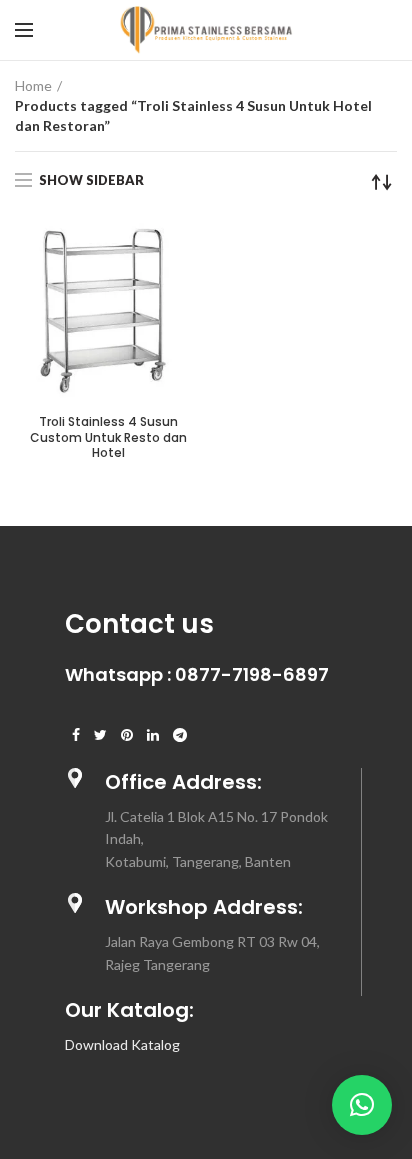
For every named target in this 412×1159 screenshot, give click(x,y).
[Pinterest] (127, 735)
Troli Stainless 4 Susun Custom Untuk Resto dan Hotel (108, 437)
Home (33, 85)
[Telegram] (180, 735)
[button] (362, 1105)
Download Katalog (122, 1044)
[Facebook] (76, 735)
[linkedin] (153, 735)
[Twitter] (100, 735)
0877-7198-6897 (252, 674)
